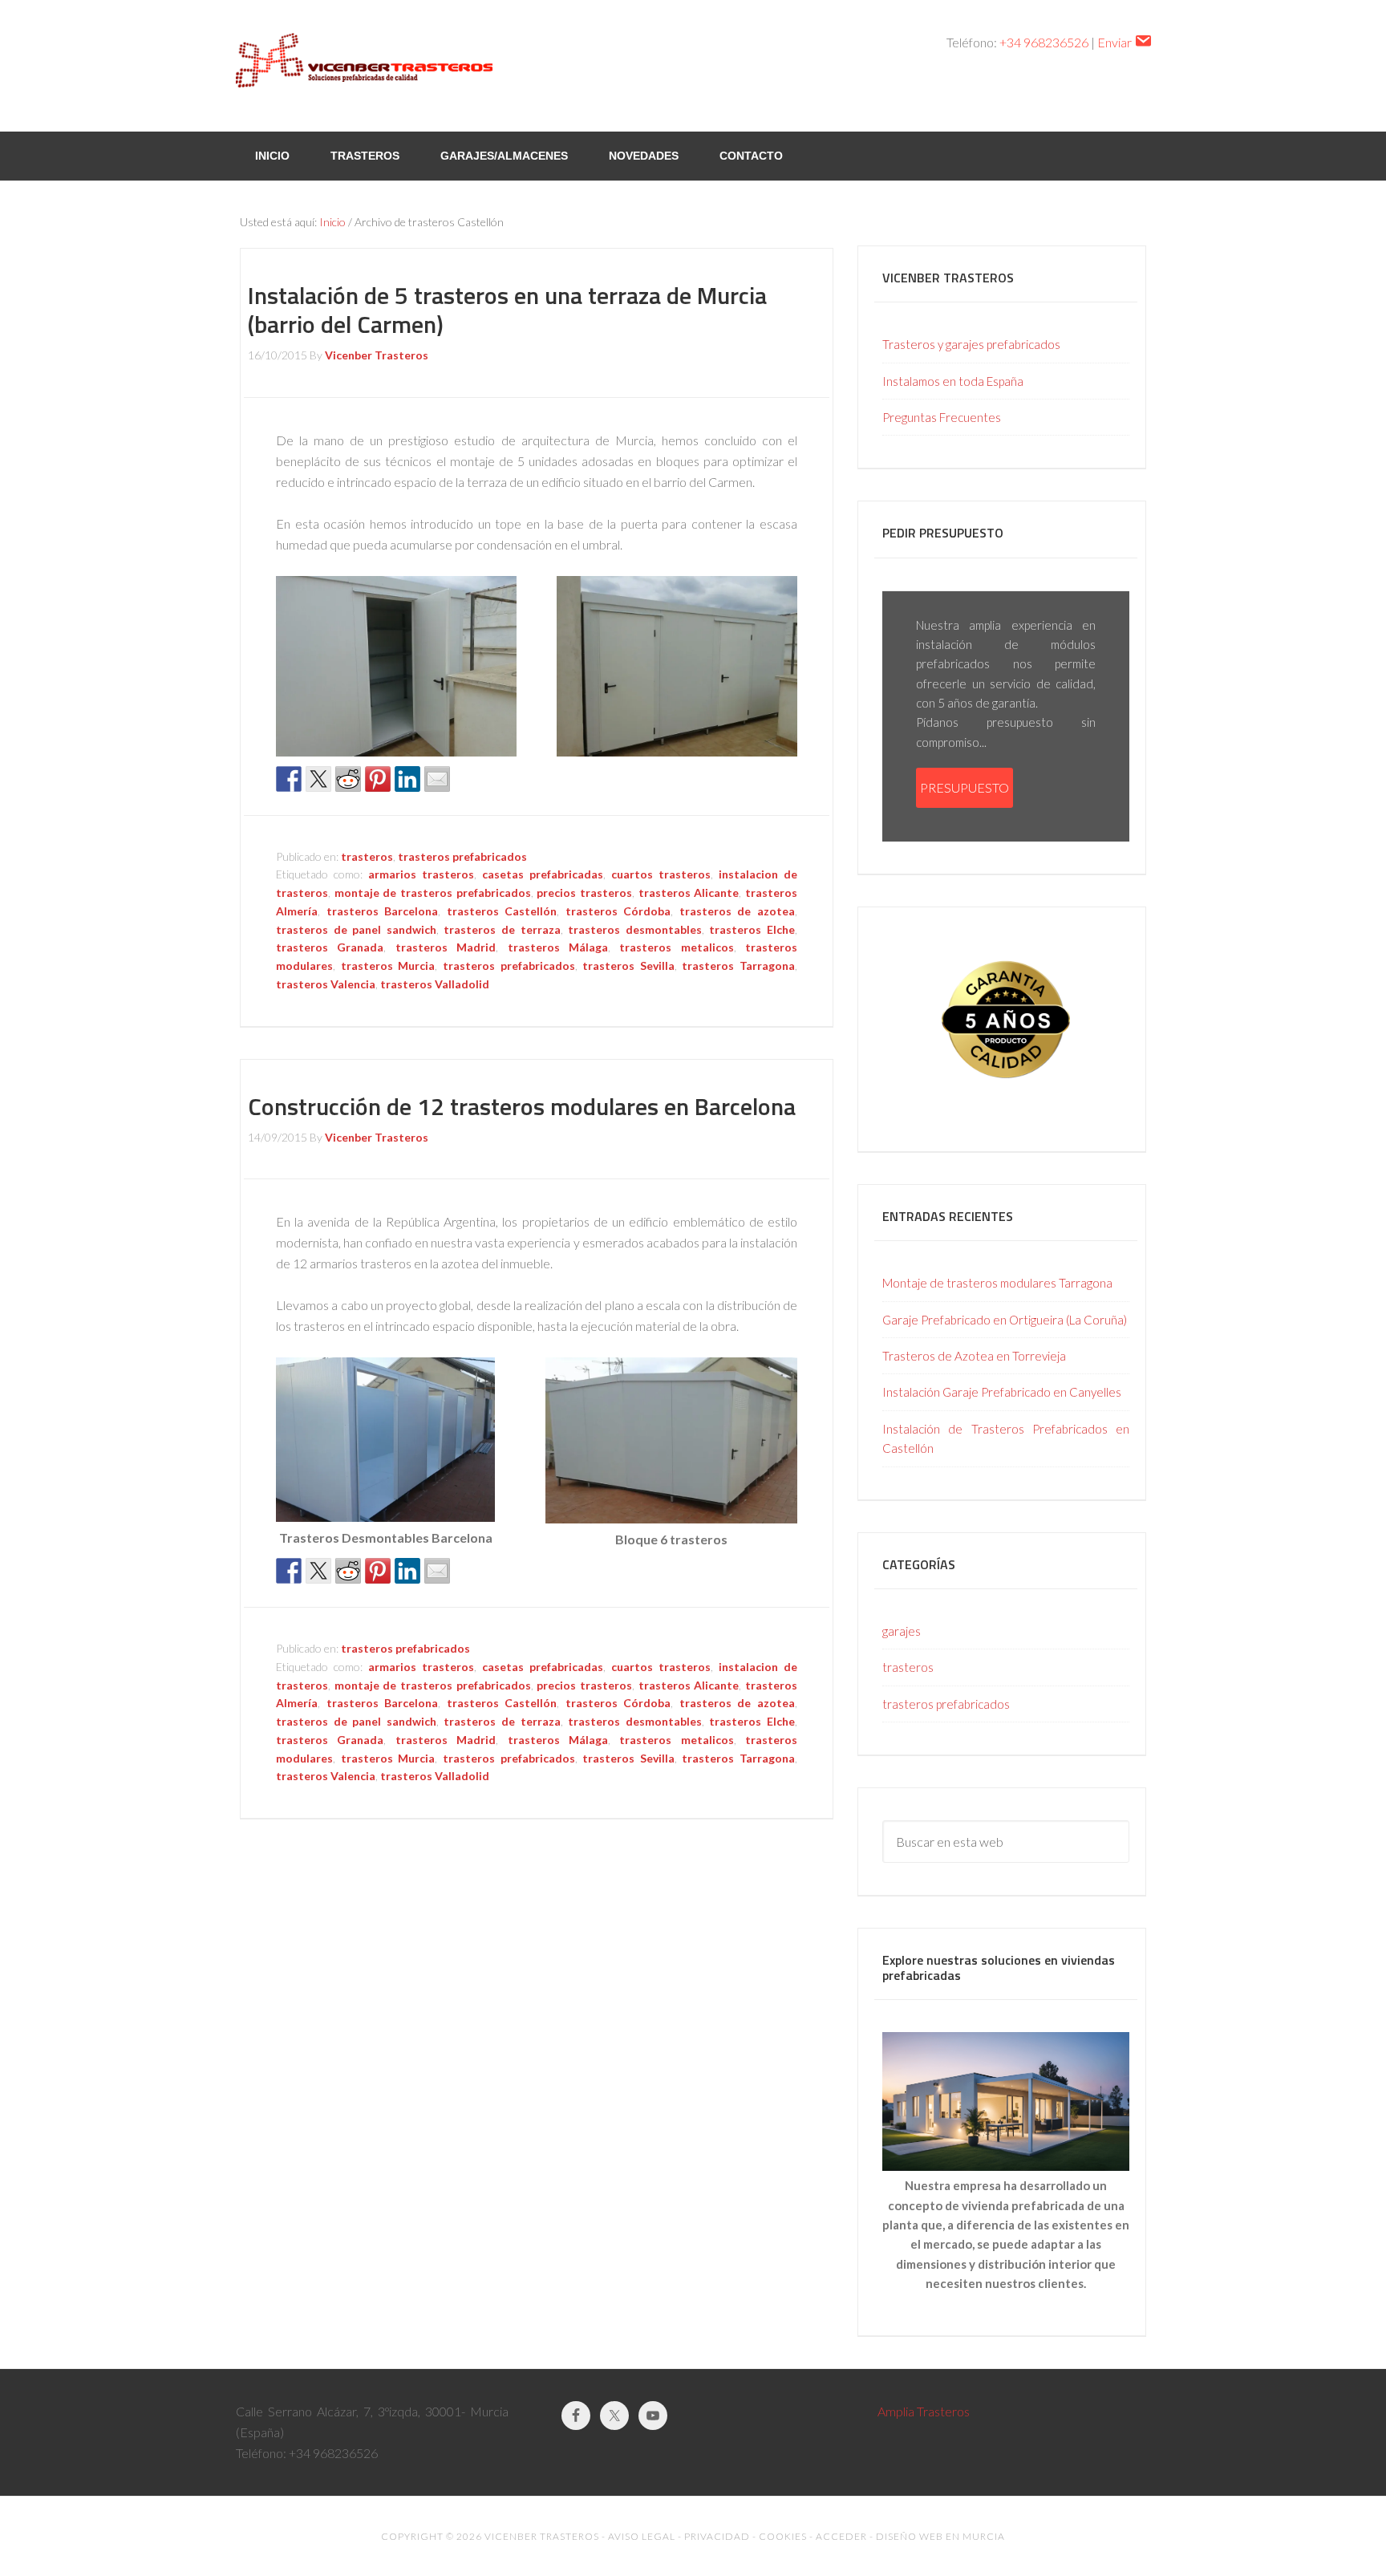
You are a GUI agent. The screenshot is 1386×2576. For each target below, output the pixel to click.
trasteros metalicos (676, 947)
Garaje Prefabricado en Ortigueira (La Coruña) (1005, 1320)
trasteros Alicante (689, 892)
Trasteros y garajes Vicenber (364, 64)
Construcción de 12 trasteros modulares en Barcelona (522, 1106)
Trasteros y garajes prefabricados (971, 344)
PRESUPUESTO (965, 787)
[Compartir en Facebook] (289, 779)
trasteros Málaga (558, 947)
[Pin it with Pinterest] (378, 779)
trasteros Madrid (446, 947)
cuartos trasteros (661, 874)
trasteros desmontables (635, 929)
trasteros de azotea (737, 911)
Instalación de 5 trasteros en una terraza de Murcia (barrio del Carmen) (507, 310)
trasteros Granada (330, 947)
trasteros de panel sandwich (356, 929)
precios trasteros (584, 892)
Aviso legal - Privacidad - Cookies (707, 2536)
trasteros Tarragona (738, 965)
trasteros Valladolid (435, 984)
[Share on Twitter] (318, 779)
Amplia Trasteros (924, 2411)
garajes (902, 1631)
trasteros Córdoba (618, 911)
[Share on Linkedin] (407, 779)
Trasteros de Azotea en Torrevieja (974, 1356)
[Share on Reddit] (348, 779)
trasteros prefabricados (462, 856)
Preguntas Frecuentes (942, 417)
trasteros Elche (752, 929)
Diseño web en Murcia (940, 2536)
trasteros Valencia (326, 984)
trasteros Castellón (502, 911)
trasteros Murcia (388, 965)
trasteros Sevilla (628, 965)
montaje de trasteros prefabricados (433, 892)
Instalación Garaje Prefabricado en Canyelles (1002, 1392)
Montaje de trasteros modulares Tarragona (997, 1283)
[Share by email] (437, 779)
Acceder (841, 2536)
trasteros (367, 856)
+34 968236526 (1044, 42)
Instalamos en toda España (953, 381)
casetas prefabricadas (543, 874)
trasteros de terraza (502, 929)
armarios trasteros (421, 874)
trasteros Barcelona (383, 911)
